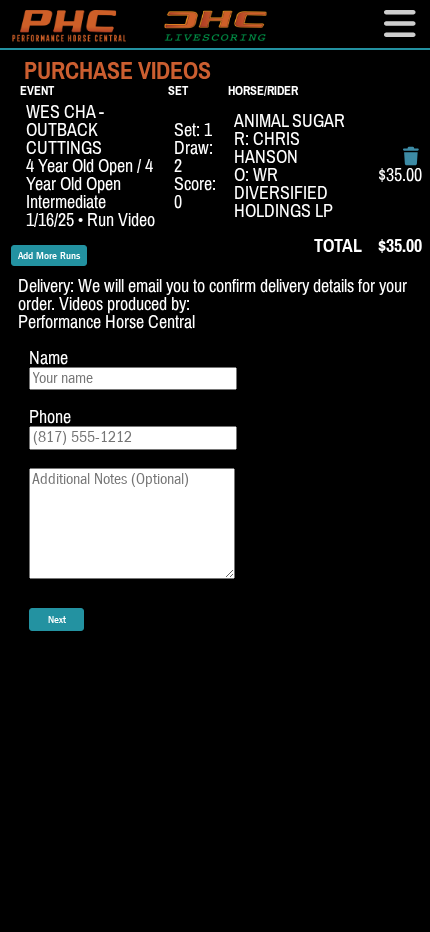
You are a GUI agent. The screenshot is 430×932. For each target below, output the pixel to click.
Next (57, 619)
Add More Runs (49, 255)
